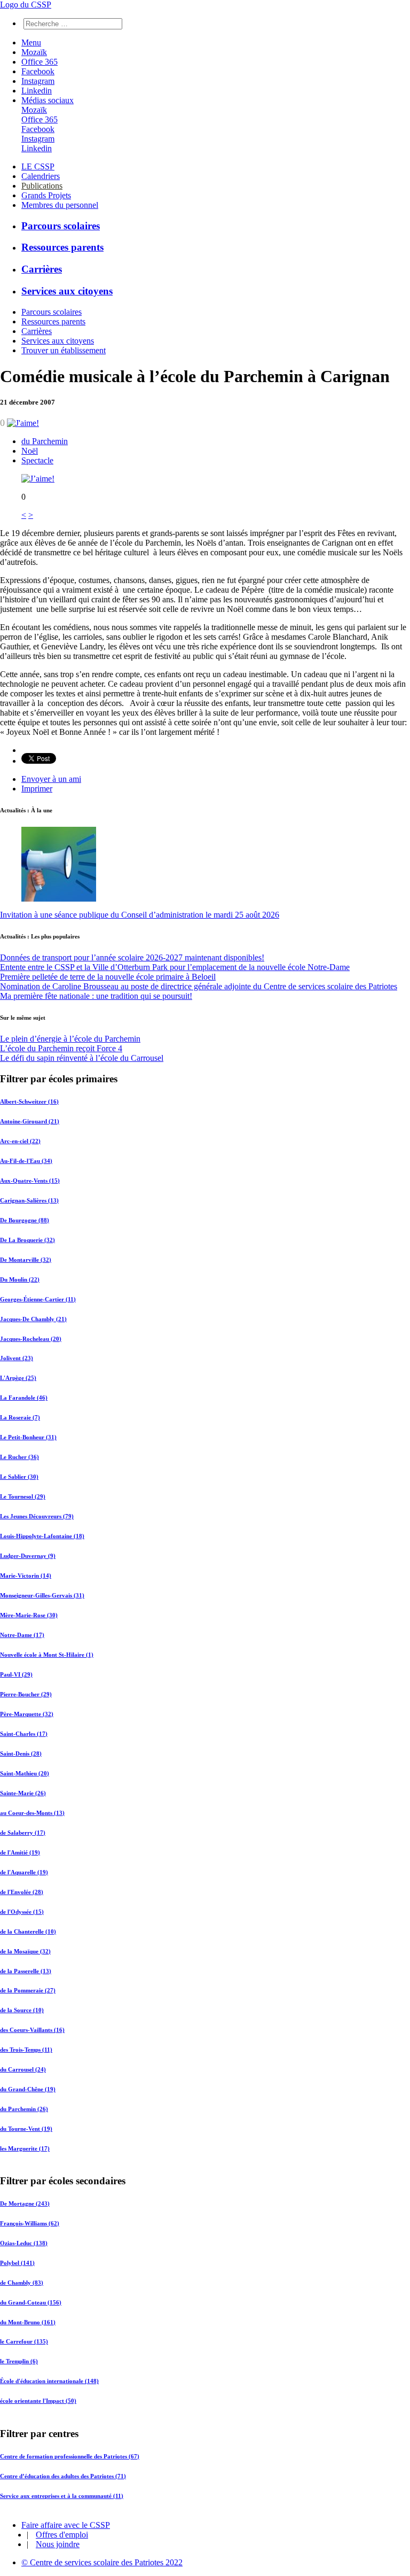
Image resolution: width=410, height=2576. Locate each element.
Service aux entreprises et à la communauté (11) (62, 2495)
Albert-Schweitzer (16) (29, 1101)
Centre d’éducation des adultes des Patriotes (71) (63, 2476)
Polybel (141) (17, 2263)
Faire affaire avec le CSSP (66, 2525)
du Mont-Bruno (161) (28, 2322)
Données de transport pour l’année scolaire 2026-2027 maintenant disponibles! (132, 957)
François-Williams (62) (30, 2223)
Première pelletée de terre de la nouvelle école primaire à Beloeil (108, 977)
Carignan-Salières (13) (29, 1200)
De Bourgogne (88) (25, 1220)
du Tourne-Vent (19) (26, 2129)
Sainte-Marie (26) (23, 1793)
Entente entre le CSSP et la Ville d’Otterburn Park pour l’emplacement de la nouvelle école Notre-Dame (175, 967)
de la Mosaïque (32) (25, 1951)
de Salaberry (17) (23, 1833)
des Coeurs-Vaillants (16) (32, 2030)
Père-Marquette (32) (27, 1714)
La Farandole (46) (24, 1398)
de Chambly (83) (22, 2283)
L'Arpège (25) (18, 1378)
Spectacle (37, 460)
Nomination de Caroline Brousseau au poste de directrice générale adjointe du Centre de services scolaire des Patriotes (199, 986)
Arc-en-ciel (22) (20, 1141)
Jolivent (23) (17, 1358)
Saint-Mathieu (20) (25, 1773)
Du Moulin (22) (20, 1279)
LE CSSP (38, 166)
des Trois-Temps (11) (26, 2050)
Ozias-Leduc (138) (24, 2243)
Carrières (42, 269)
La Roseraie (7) (20, 1417)
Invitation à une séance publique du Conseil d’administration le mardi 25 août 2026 (140, 915)
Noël (30, 451)
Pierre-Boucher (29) (26, 1694)
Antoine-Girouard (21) (30, 1121)
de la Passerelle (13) (26, 1971)
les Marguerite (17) (25, 2148)
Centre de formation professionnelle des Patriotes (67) (70, 2456)
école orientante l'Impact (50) (38, 2401)
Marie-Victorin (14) (26, 1576)
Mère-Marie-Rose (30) (29, 1615)
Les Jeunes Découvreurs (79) (37, 1516)
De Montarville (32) (26, 1260)
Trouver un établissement (64, 350)
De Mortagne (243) (25, 2203)
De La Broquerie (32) (27, 1240)
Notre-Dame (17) (22, 1635)
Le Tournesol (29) (23, 1496)
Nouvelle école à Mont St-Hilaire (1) (47, 1655)
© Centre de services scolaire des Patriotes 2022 (102, 2562)
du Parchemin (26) (24, 2109)
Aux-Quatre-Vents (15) (30, 1181)
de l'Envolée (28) (22, 1892)
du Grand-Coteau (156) (31, 2302)
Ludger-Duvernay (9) (28, 1556)
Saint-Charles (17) (24, 1734)
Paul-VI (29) (16, 1674)
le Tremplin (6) (19, 2362)
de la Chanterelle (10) (28, 1931)
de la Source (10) (22, 2010)
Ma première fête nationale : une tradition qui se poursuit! (96, 996)
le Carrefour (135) (24, 2342)
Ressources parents (62, 247)
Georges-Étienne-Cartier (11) (38, 1299)
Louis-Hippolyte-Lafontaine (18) (42, 1536)
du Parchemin (45, 441)
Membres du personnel (60, 205)
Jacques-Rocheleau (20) (31, 1339)
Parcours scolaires (61, 226)
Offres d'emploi (62, 2535)
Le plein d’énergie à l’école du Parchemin (70, 1039)
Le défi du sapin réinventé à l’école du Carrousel (82, 1058)
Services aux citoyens (67, 291)
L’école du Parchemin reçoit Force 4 (61, 1048)
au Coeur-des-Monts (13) (32, 1813)
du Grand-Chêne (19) (28, 2089)
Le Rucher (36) (19, 1457)
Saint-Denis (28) (21, 1753)
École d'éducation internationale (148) (49, 2381)
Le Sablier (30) (19, 1477)
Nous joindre (58, 2544)
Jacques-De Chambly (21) (33, 1319)
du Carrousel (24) (23, 2069)
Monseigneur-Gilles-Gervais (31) (42, 1595)
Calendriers (41, 176)
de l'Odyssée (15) (22, 1912)
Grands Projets (46, 195)
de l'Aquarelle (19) (24, 1872)
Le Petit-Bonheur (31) (28, 1437)
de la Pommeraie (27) (28, 1990)
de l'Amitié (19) (20, 1852)
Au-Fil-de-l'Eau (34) (26, 1161)
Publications (42, 186)
